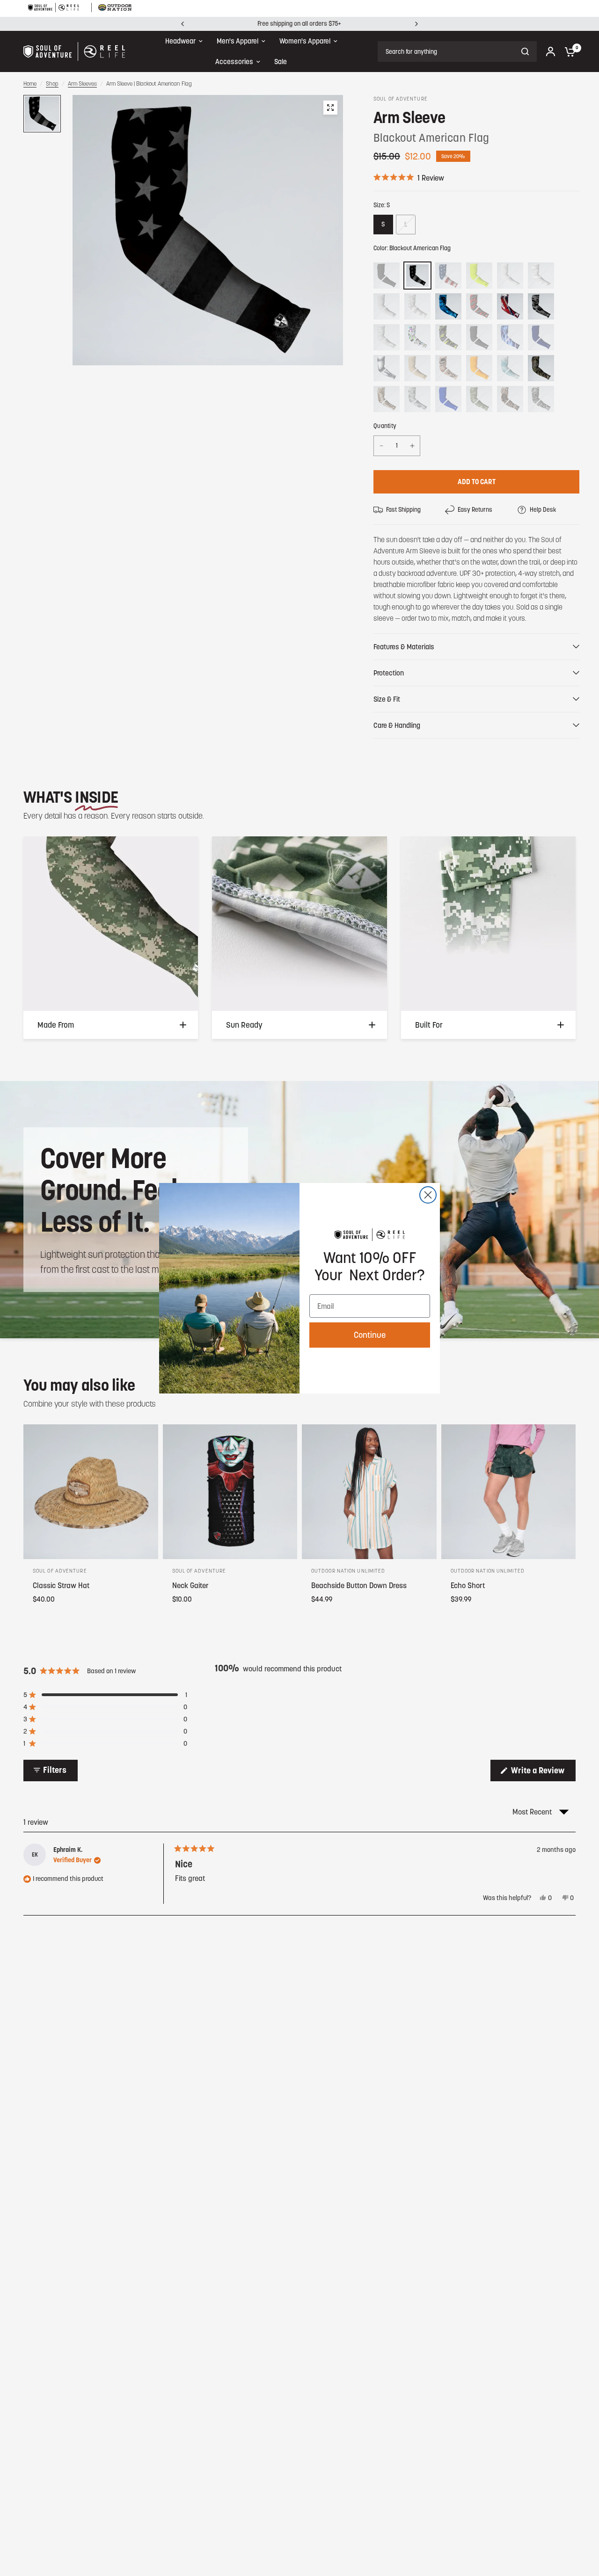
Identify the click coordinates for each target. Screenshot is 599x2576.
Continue (370, 1335)
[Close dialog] (428, 1195)
